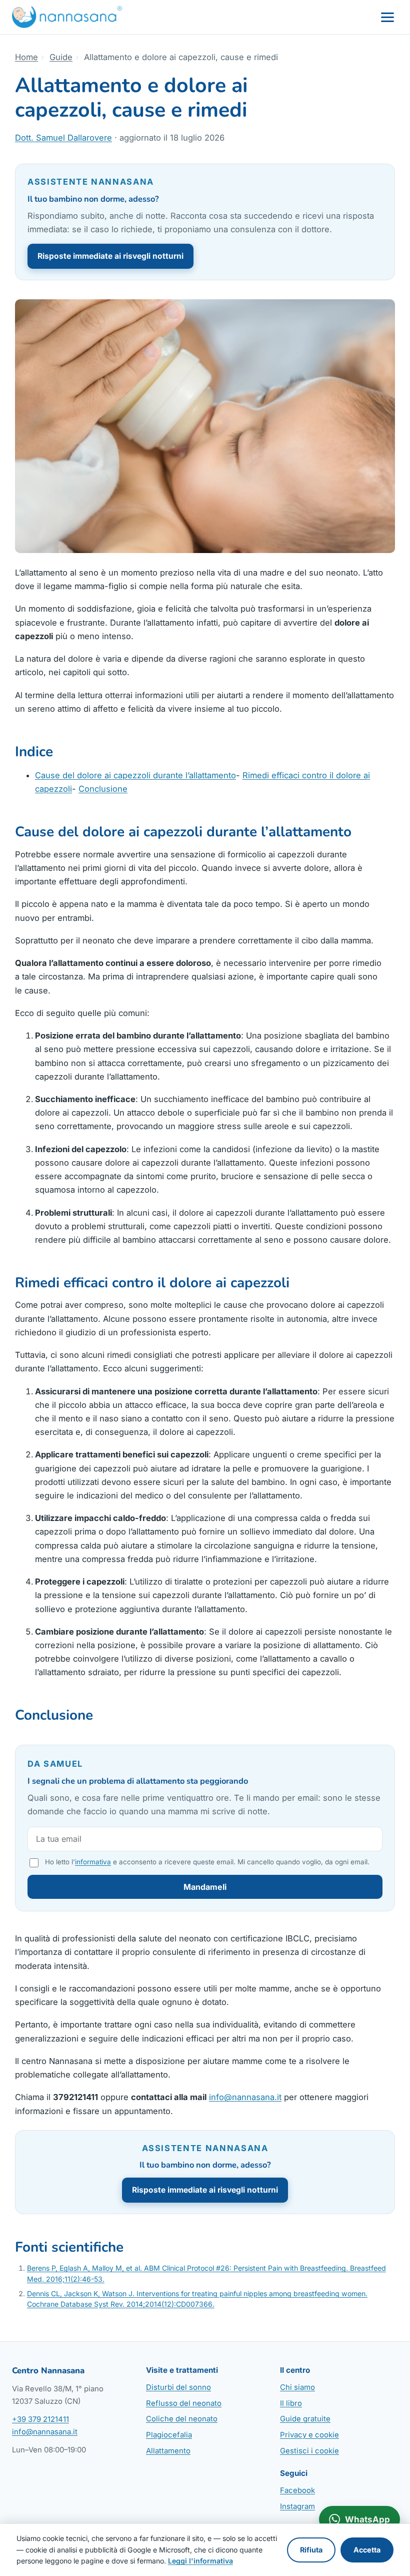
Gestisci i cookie (309, 2451)
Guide (61, 57)
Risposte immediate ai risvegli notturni (110, 256)
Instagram (297, 2506)
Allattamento (168, 2451)
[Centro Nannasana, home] (67, 17)
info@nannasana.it (245, 2097)
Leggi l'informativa (200, 2561)
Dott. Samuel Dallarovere (63, 138)
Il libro (291, 2403)
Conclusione (103, 789)
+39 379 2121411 (40, 2419)
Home (26, 57)
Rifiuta (311, 2550)
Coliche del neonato (182, 2419)
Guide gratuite (305, 2419)
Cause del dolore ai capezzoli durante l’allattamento (135, 775)
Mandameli (205, 1887)
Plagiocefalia (169, 2435)
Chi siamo (297, 2387)
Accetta (367, 2550)
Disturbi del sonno (178, 2387)
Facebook (297, 2490)
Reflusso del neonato (184, 2403)
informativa (93, 1862)
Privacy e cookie (309, 2435)
